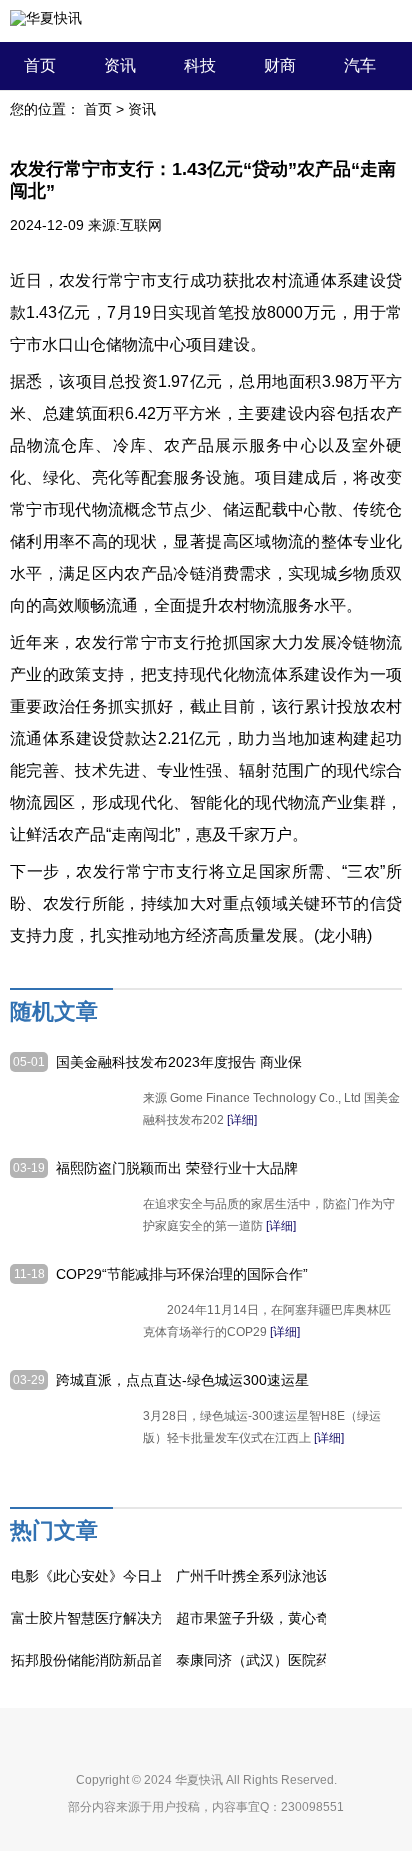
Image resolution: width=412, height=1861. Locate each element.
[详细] (242, 1120)
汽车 (360, 65)
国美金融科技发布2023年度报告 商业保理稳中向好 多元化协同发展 (179, 1063)
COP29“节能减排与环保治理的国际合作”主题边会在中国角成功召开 (182, 1275)
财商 (280, 65)
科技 (200, 65)
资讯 (120, 65)
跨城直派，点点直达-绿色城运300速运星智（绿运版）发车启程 (182, 1381)
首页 (40, 65)
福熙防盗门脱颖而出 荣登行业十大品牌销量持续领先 (177, 1169)
